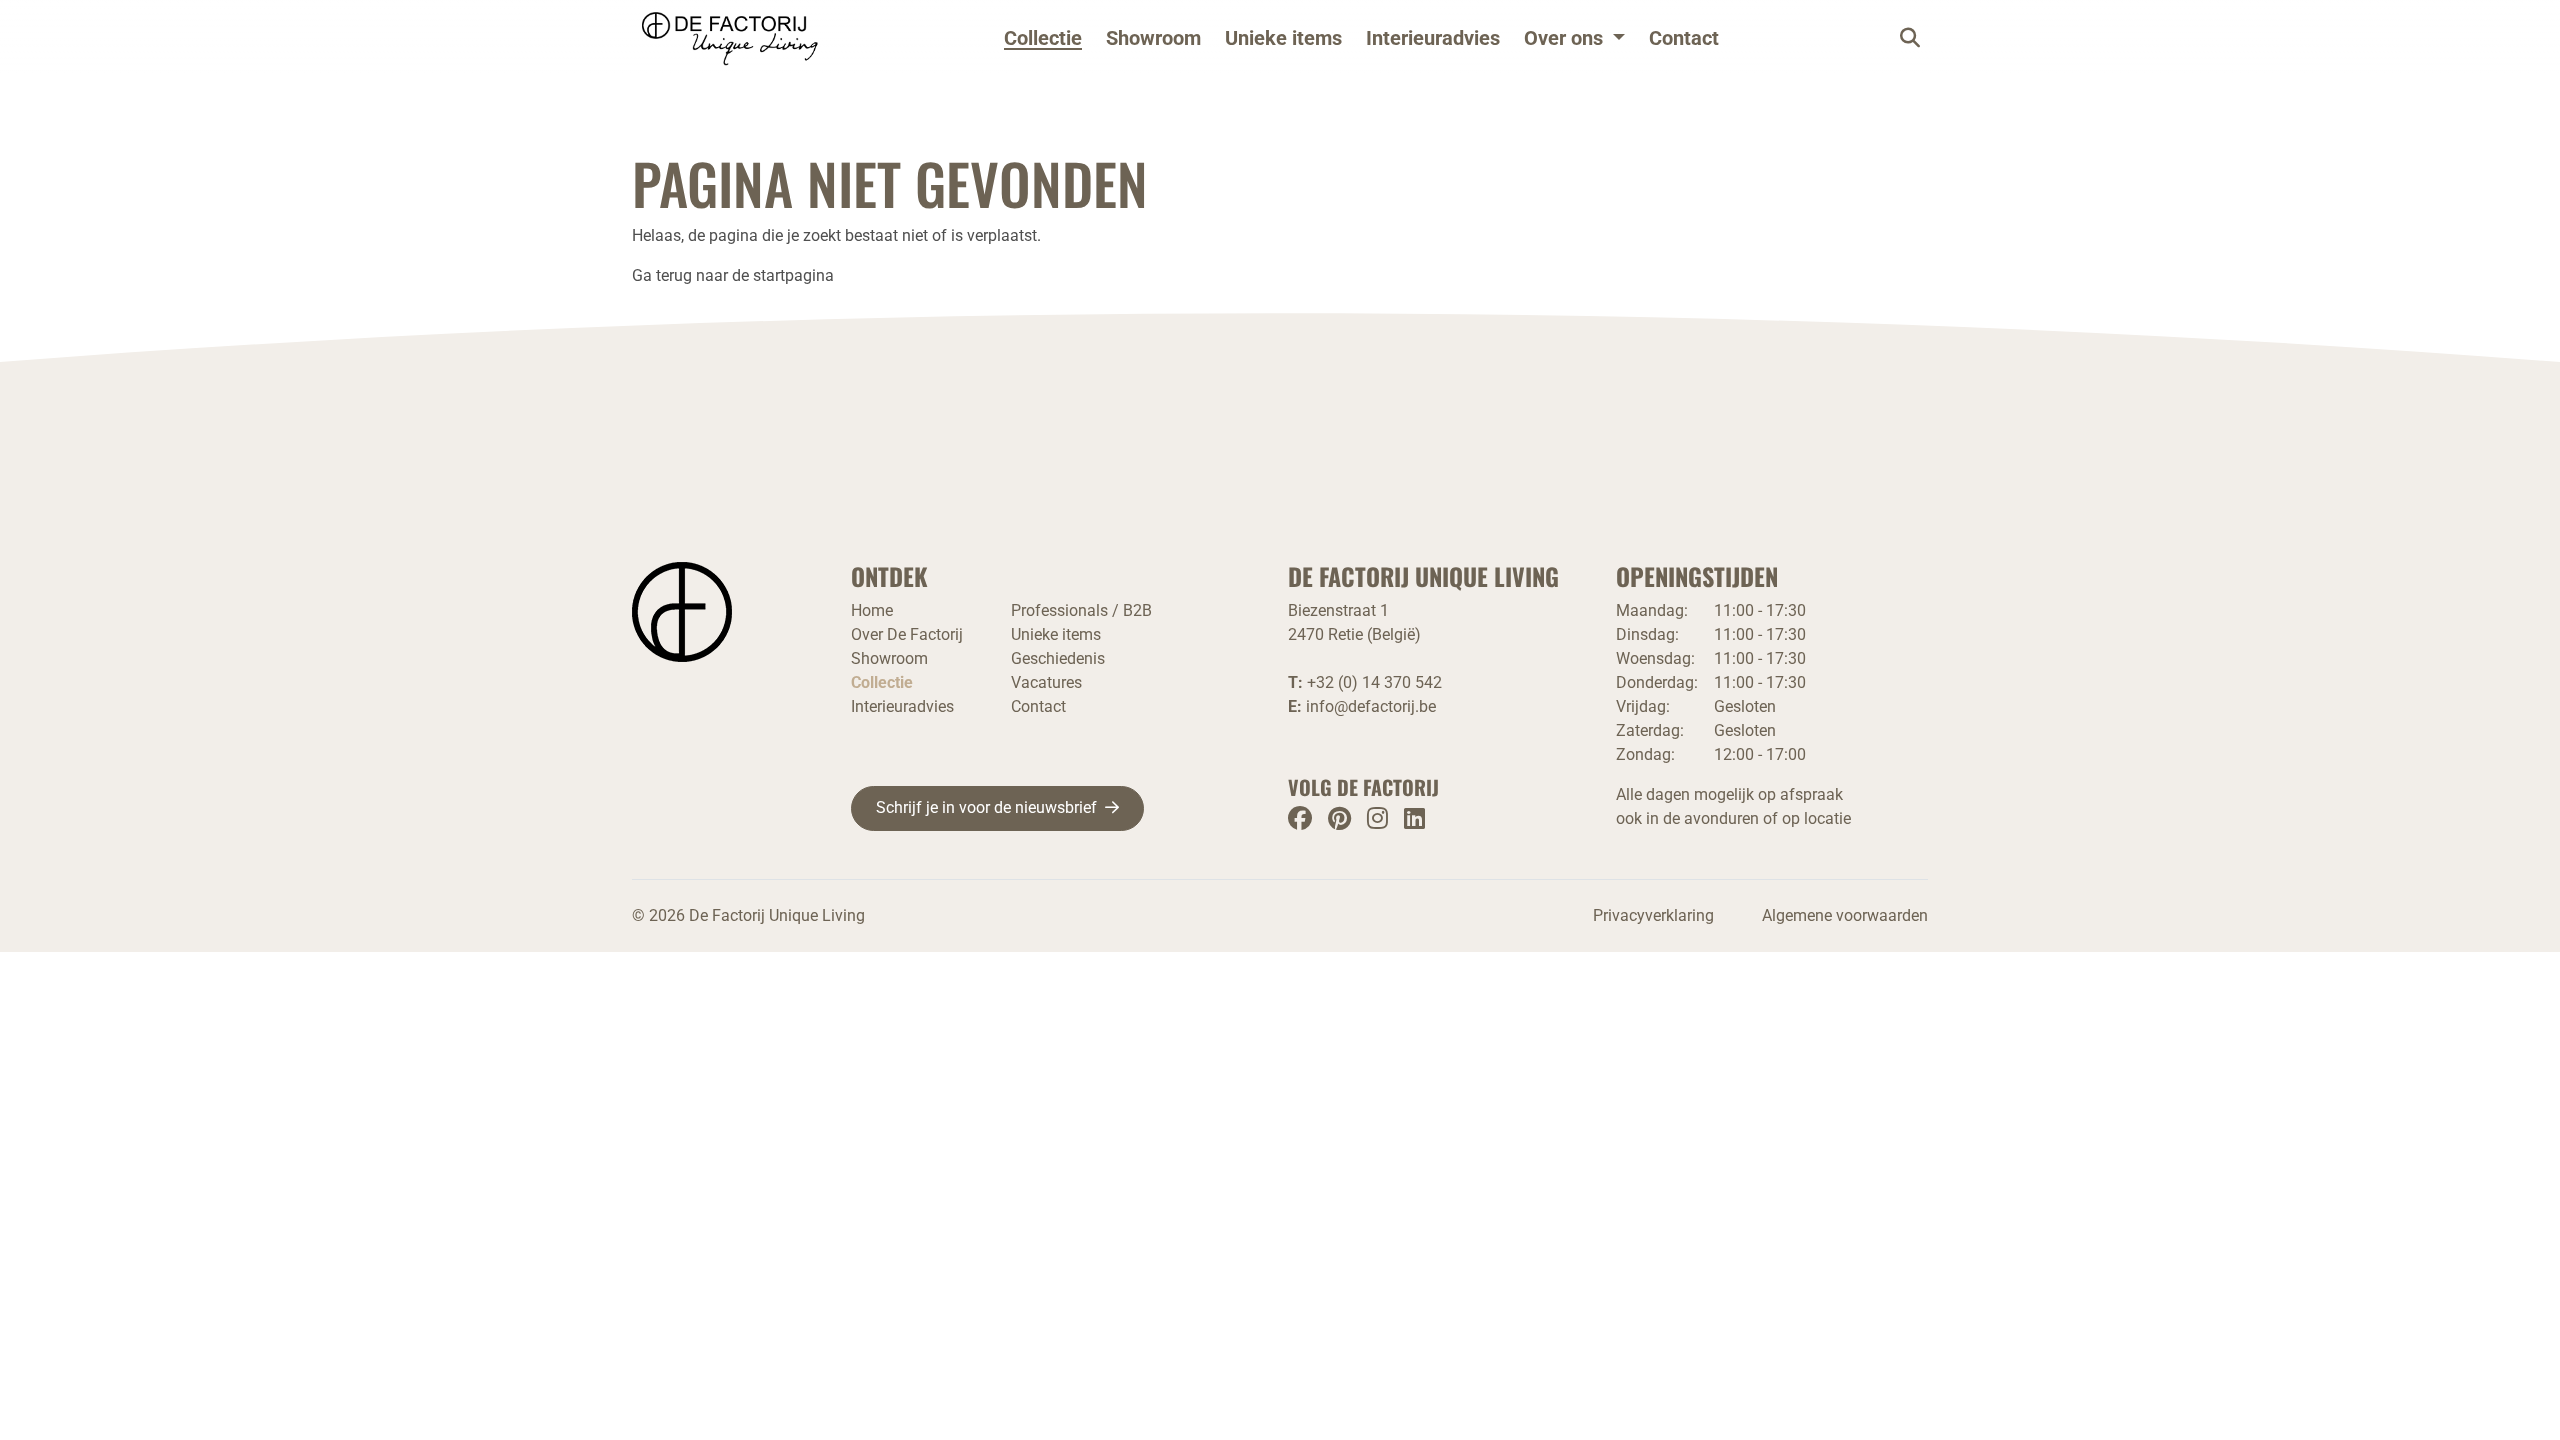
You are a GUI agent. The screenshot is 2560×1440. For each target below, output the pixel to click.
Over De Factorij (907, 634)
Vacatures (1046, 682)
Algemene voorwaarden (1845, 915)
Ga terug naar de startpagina (733, 275)
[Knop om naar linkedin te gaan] (1414, 818)
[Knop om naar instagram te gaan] (1377, 818)
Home (872, 610)
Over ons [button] (1563, 38)
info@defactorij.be (1371, 706)
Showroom (1153, 38)
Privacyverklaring (1653, 915)
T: (1365, 682)
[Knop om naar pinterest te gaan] (1339, 818)
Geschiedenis (1058, 658)
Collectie (1043, 38)
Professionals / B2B (1081, 610)
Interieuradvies (1433, 38)
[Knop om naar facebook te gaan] (1300, 818)
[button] (1574, 38)
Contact (1684, 38)
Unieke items (1283, 38)
